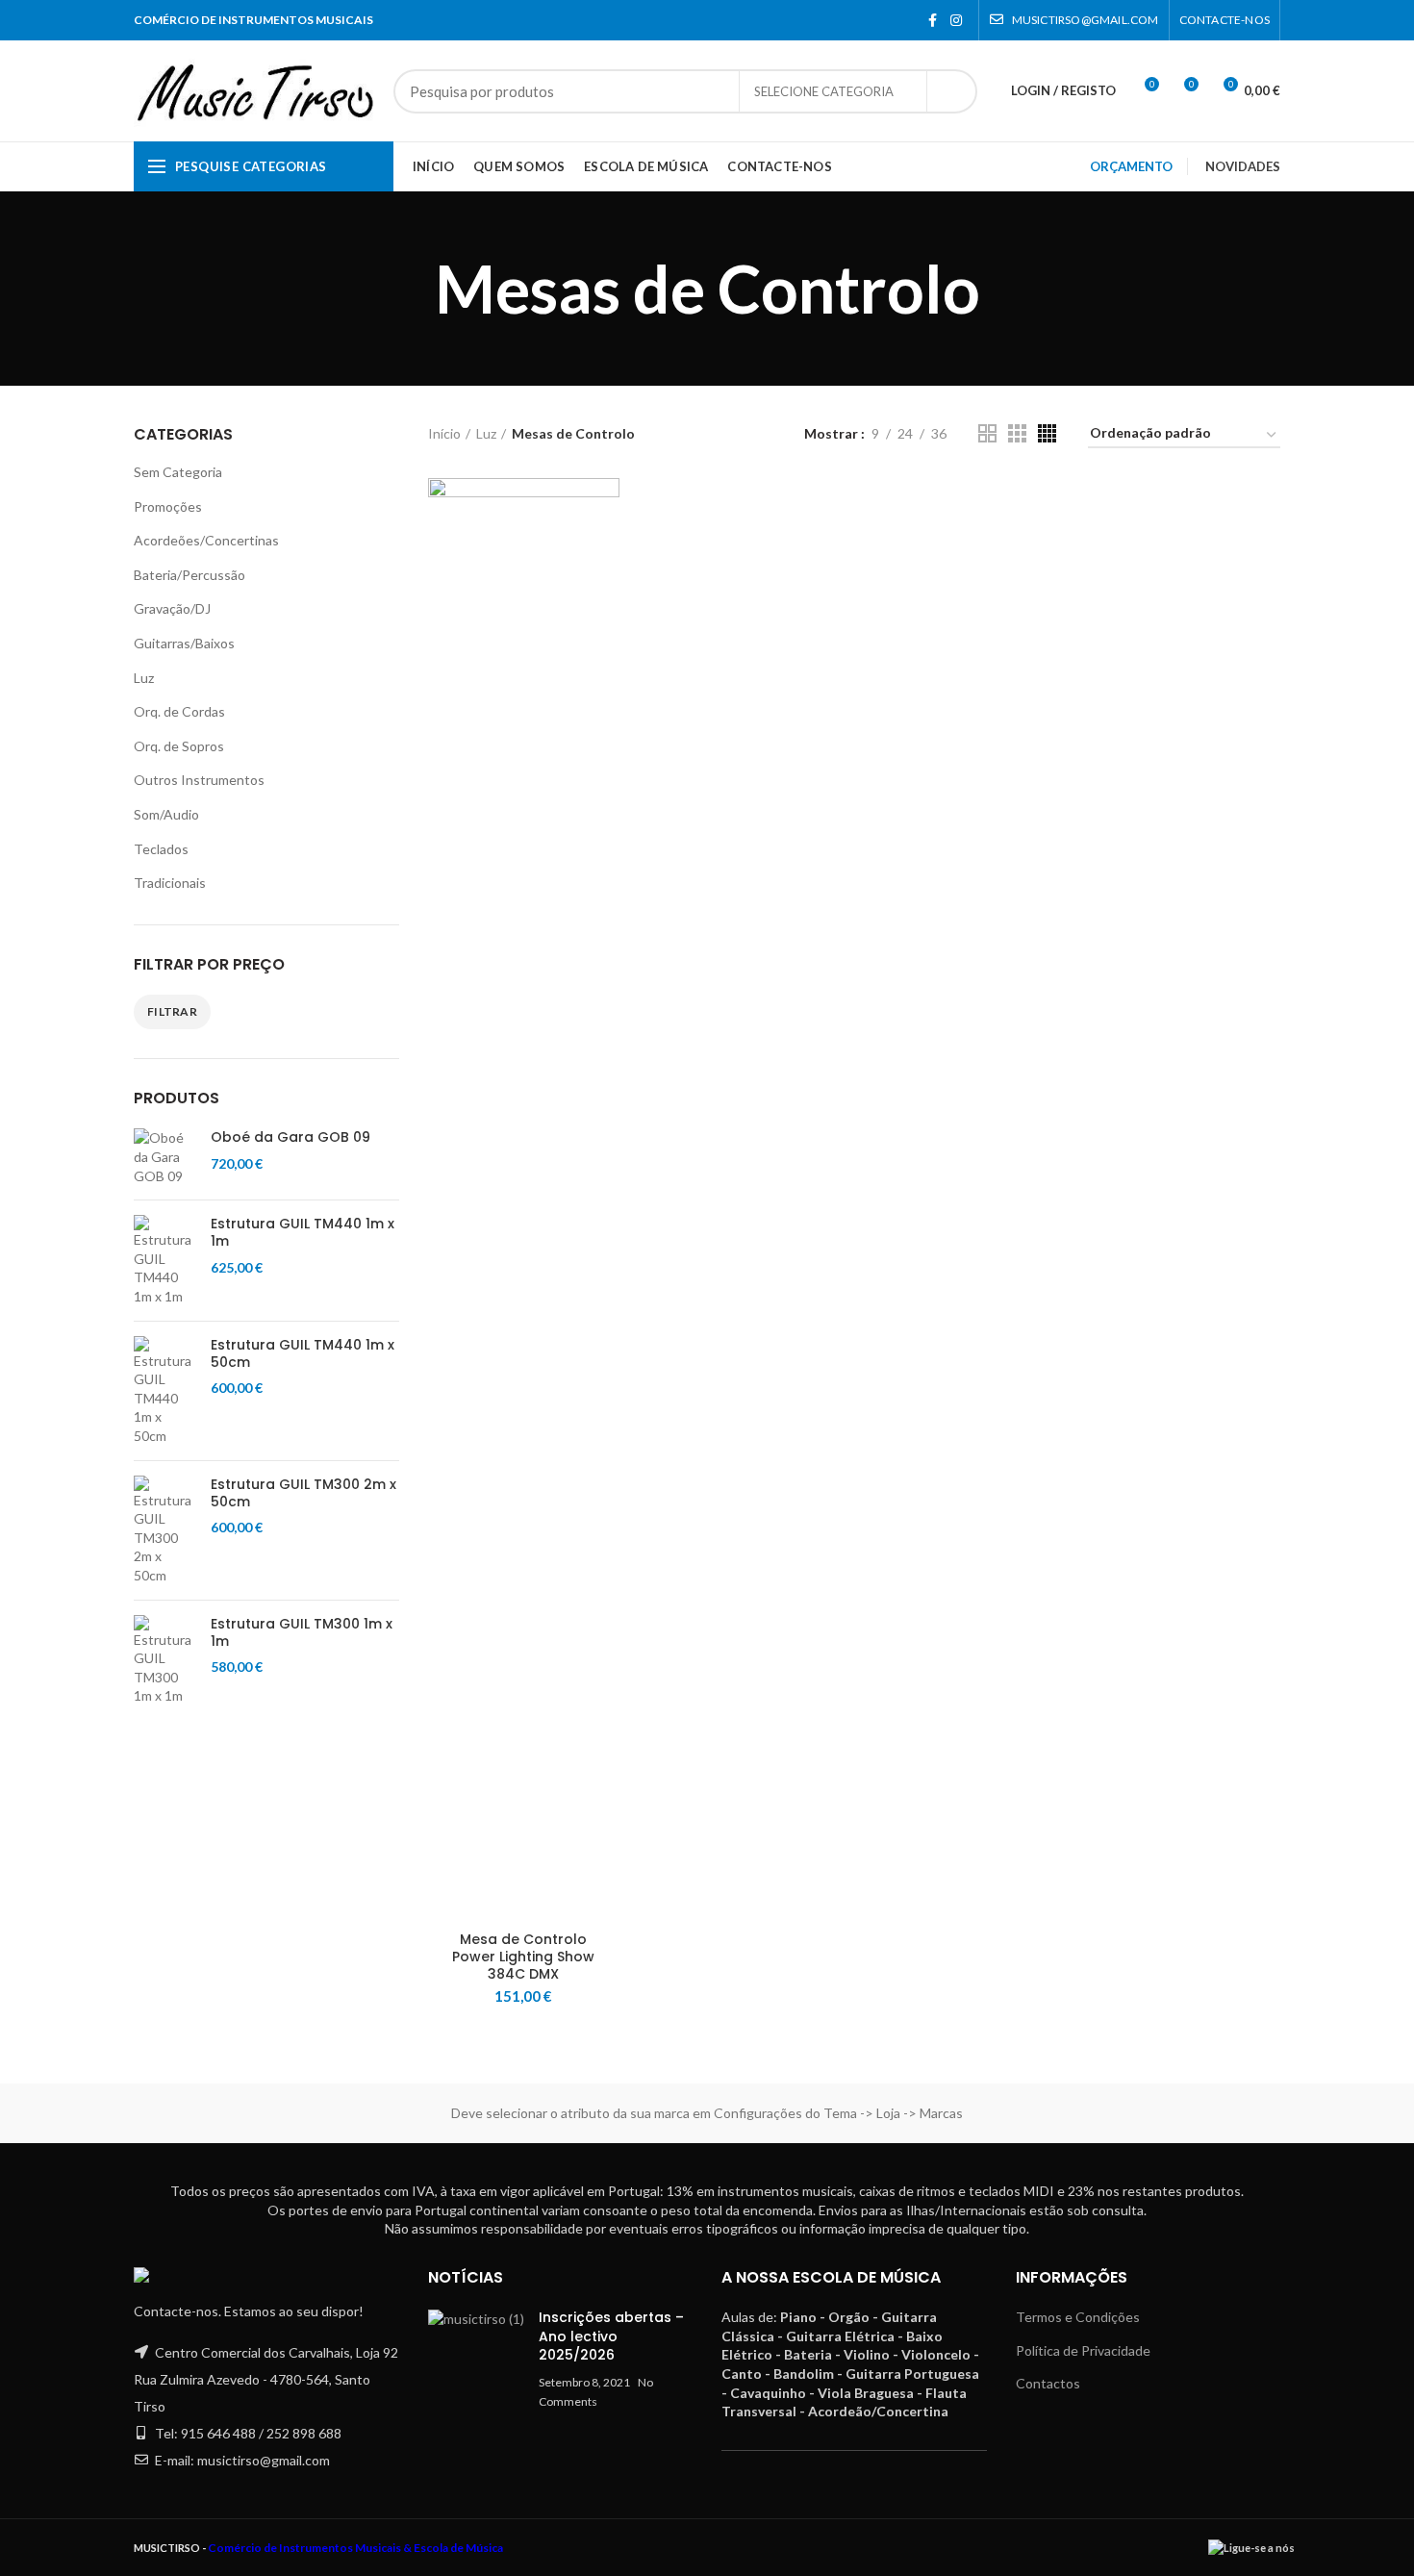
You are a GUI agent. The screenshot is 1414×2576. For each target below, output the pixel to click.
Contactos (1048, 2383)
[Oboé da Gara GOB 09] (165, 1157)
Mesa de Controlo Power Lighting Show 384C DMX (523, 1957)
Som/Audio (166, 814)
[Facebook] (933, 20)
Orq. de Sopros (179, 746)
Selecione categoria (824, 91)
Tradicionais (170, 883)
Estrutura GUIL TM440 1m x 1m (303, 1232)
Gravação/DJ (172, 608)
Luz (144, 678)
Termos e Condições (1078, 2317)
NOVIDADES (1243, 166)
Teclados (161, 849)
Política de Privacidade (1083, 2350)
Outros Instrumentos (199, 780)
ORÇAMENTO (1131, 166)
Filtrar (172, 1011)
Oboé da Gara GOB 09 (290, 1137)
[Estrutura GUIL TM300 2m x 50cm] (165, 1530)
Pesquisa (951, 91)
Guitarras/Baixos (184, 643)
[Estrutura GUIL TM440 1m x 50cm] (165, 1391)
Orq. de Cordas (179, 711)
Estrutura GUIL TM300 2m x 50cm (303, 1493)
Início (444, 433)
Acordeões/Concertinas (206, 540)
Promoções (168, 506)
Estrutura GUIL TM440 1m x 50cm (303, 1353)
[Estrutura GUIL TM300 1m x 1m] (165, 1660)
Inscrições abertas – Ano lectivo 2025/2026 (611, 2336)
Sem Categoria (178, 472)
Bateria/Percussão (189, 575)
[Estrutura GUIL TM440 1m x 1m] (165, 1260)
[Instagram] (956, 20)
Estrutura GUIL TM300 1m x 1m (302, 1632)
